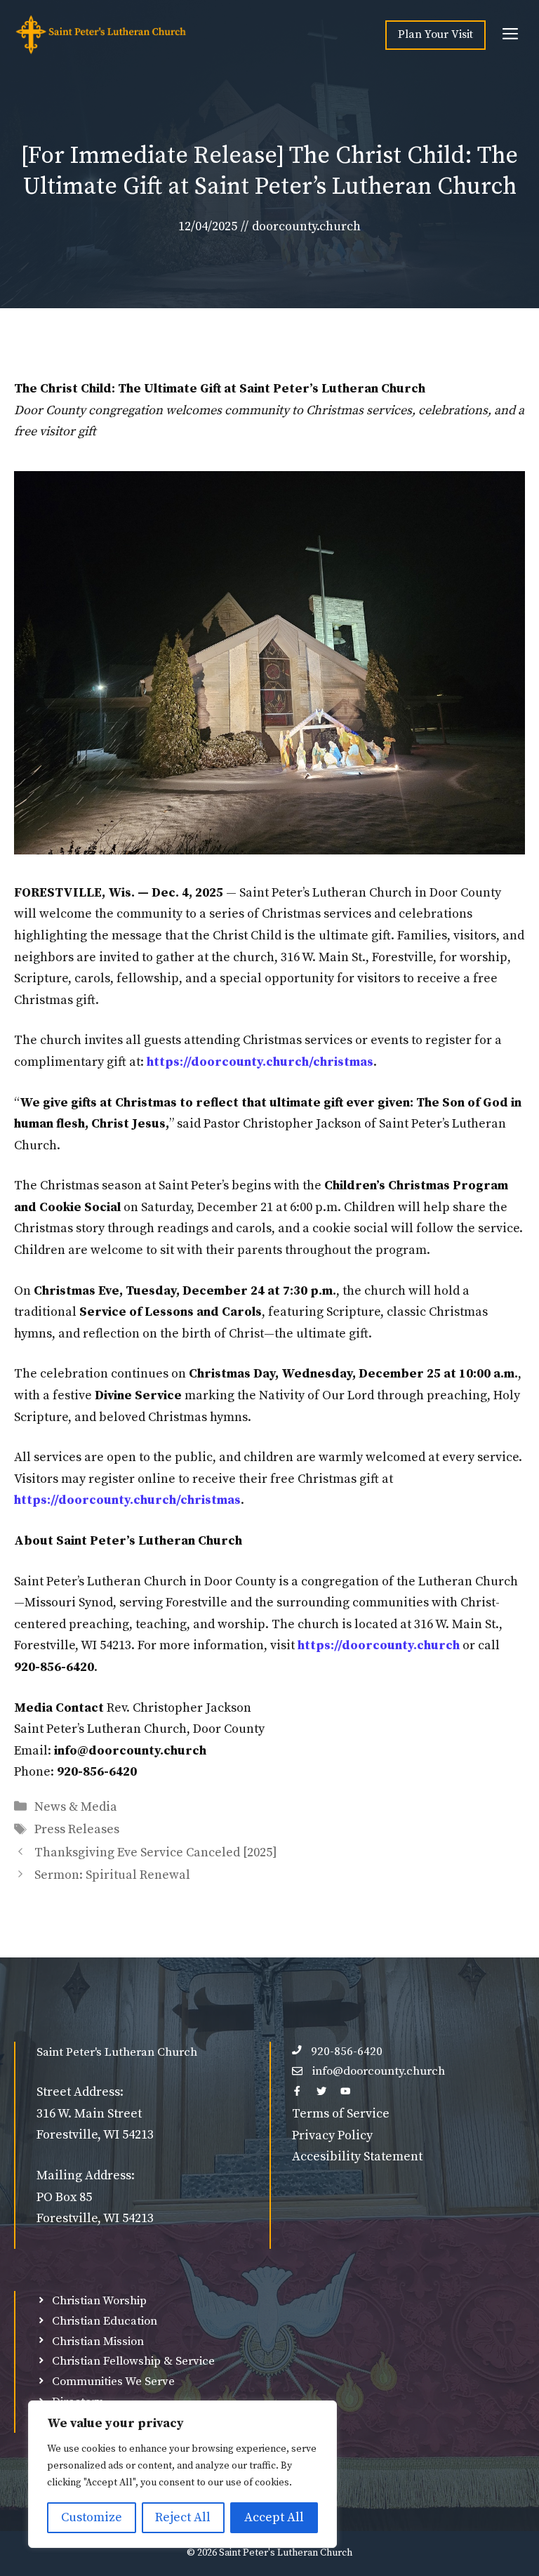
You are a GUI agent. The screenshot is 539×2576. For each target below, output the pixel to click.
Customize (92, 2517)
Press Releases (77, 1829)
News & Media (76, 1807)
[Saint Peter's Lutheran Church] (101, 35)
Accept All (274, 2517)
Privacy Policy (332, 2135)
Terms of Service (341, 2114)
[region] (182, 2474)
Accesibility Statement (357, 2156)
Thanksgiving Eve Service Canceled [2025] (156, 1852)
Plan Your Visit (435, 34)
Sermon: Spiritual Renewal (112, 1875)
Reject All (183, 2517)
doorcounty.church (306, 226)
